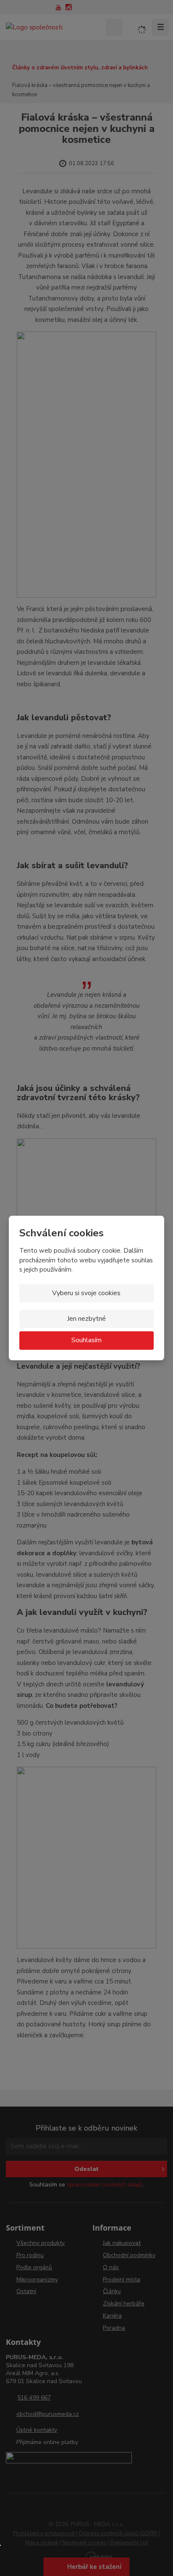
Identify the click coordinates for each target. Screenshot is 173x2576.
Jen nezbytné (86, 1319)
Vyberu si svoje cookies (86, 1293)
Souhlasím (86, 1340)
